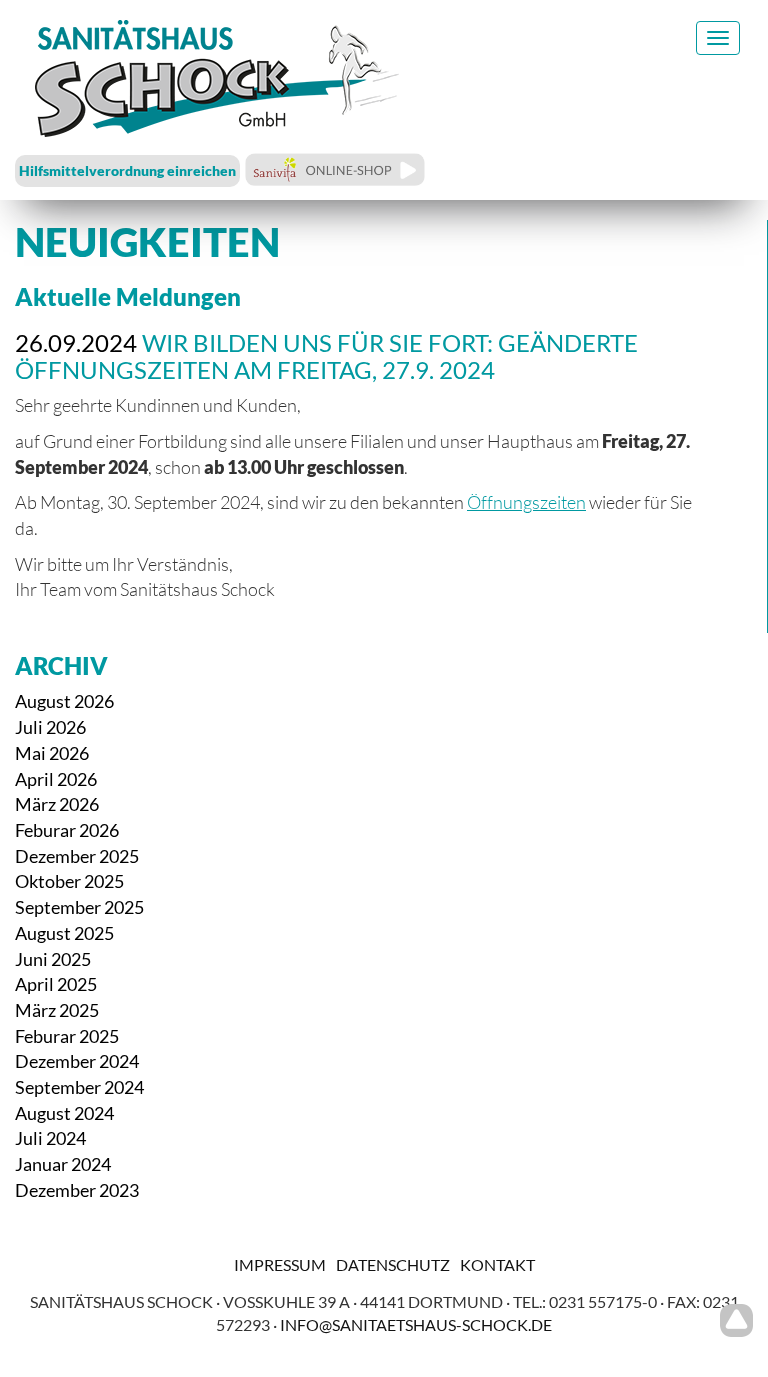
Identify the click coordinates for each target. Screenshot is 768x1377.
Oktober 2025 (69, 881)
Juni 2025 (53, 959)
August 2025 (64, 933)
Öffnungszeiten (526, 502)
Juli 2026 (50, 727)
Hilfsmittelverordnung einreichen (127, 170)
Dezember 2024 (77, 1061)
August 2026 (64, 701)
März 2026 (57, 804)
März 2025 (57, 1010)
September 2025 (79, 907)
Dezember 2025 (77, 856)
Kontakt (497, 1264)
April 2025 (56, 984)
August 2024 (64, 1113)
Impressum (280, 1264)
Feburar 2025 (67, 1036)
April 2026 (56, 779)
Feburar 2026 (67, 830)
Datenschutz (393, 1264)
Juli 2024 (50, 1138)
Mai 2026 (52, 753)
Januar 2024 (63, 1164)
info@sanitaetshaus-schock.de (416, 1324)
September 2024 (79, 1087)
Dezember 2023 (77, 1190)
